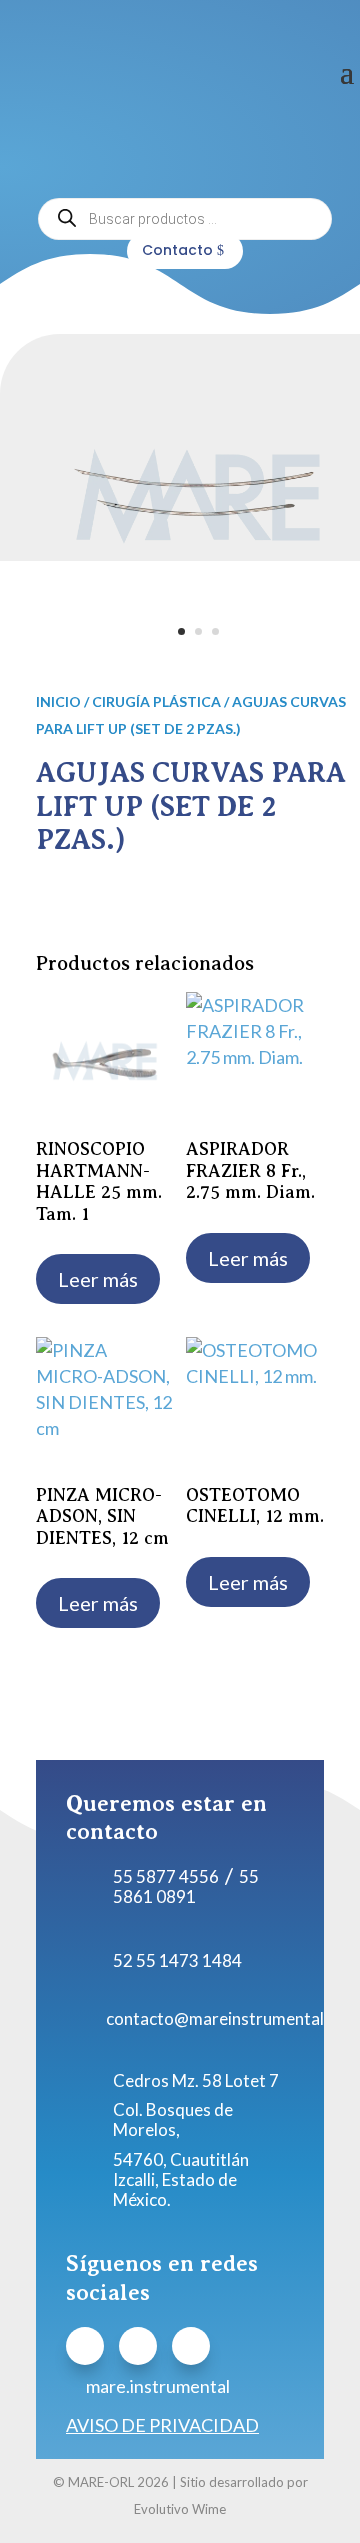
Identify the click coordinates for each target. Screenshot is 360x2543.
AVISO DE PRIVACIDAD (162, 2425)
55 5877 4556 (166, 1876)
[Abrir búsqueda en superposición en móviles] (185, 219)
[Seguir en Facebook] (85, 2346)
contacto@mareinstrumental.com (233, 2018)
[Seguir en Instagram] (138, 2346)
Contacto (177, 250)
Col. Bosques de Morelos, (173, 2119)
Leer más (98, 1279)
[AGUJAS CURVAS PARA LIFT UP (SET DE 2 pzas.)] (198, 651)
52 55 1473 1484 (177, 1960)
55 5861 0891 (186, 1886)
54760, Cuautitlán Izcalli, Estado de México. (181, 2179)
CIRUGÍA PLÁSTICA (156, 701)
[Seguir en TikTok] (191, 2346)
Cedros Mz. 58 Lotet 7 (196, 2080)
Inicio (58, 701)
